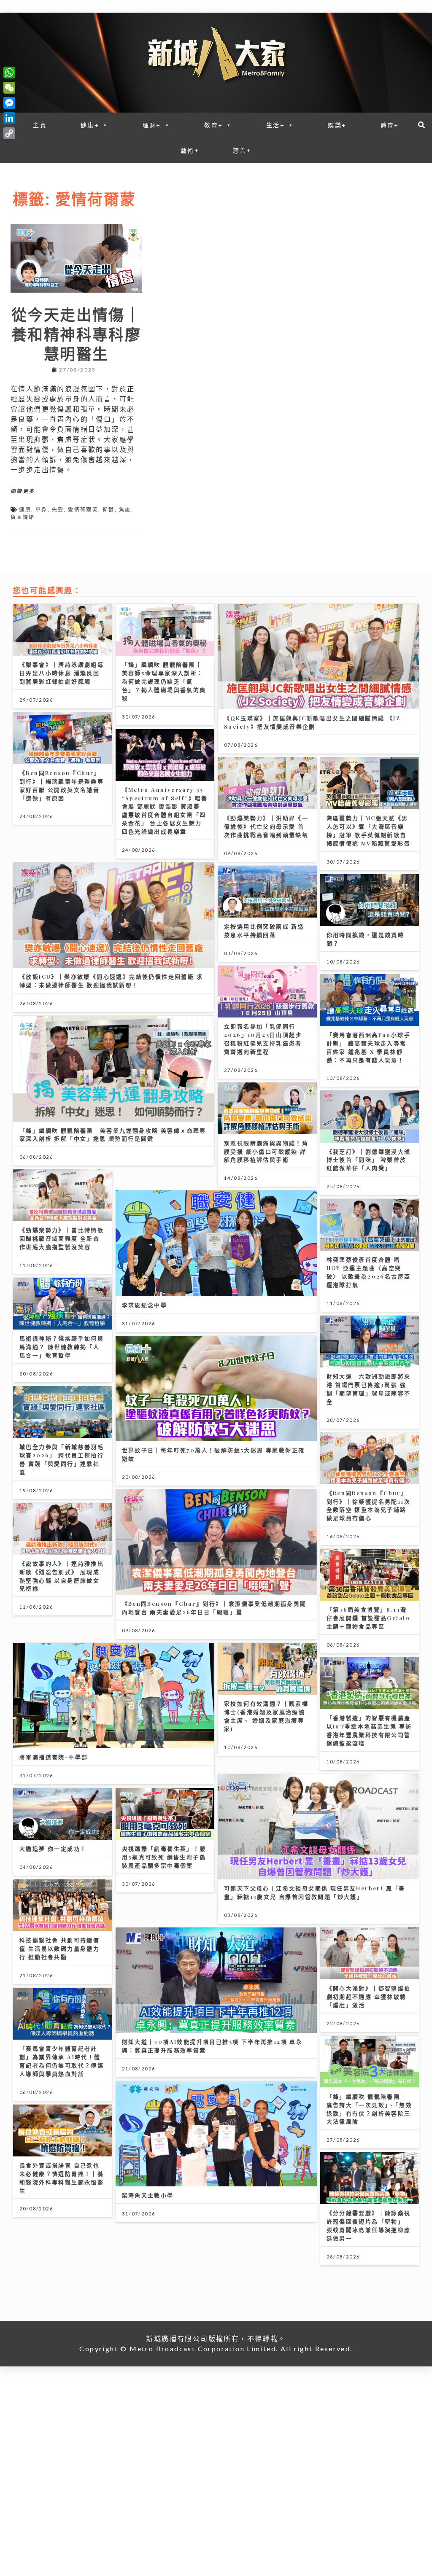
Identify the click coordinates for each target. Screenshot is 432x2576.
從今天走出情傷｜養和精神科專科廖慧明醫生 (76, 334)
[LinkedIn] (9, 118)
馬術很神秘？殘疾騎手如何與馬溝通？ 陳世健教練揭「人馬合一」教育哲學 (62, 1347)
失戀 (58, 510)
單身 (42, 510)
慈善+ (242, 150)
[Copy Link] (9, 133)
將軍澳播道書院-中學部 (54, 1757)
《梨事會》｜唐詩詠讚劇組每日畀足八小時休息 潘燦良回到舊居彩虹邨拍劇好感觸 (62, 673)
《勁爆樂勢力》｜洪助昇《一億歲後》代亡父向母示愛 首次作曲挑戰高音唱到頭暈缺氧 (266, 826)
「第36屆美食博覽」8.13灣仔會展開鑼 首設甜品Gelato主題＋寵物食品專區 (369, 1618)
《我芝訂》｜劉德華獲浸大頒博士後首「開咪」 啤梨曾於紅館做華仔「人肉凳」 (369, 1160)
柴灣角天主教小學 (148, 2195)
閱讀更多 (23, 491)
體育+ (390, 125)
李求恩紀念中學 (145, 1305)
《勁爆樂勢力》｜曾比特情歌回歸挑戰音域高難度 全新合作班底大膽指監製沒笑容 (62, 1238)
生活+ (275, 125)
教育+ (213, 125)
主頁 (40, 125)
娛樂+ (337, 125)
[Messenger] (9, 103)
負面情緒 (23, 517)
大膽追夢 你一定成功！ (53, 1848)
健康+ (90, 125)
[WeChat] (9, 88)
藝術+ (190, 150)
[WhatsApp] (9, 73)
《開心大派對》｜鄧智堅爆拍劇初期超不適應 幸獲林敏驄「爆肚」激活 (369, 1996)
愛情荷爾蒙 (83, 510)
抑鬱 (109, 510)
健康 (25, 510)
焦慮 (125, 510)
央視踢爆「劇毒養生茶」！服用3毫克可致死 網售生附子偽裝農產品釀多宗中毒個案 (164, 1857)
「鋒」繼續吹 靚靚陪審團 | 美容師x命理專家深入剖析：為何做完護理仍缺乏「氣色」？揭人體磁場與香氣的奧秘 (164, 681)
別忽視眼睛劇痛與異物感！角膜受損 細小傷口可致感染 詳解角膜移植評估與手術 (266, 1151)
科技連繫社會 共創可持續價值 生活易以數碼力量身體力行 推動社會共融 (59, 1948)
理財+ (152, 125)
